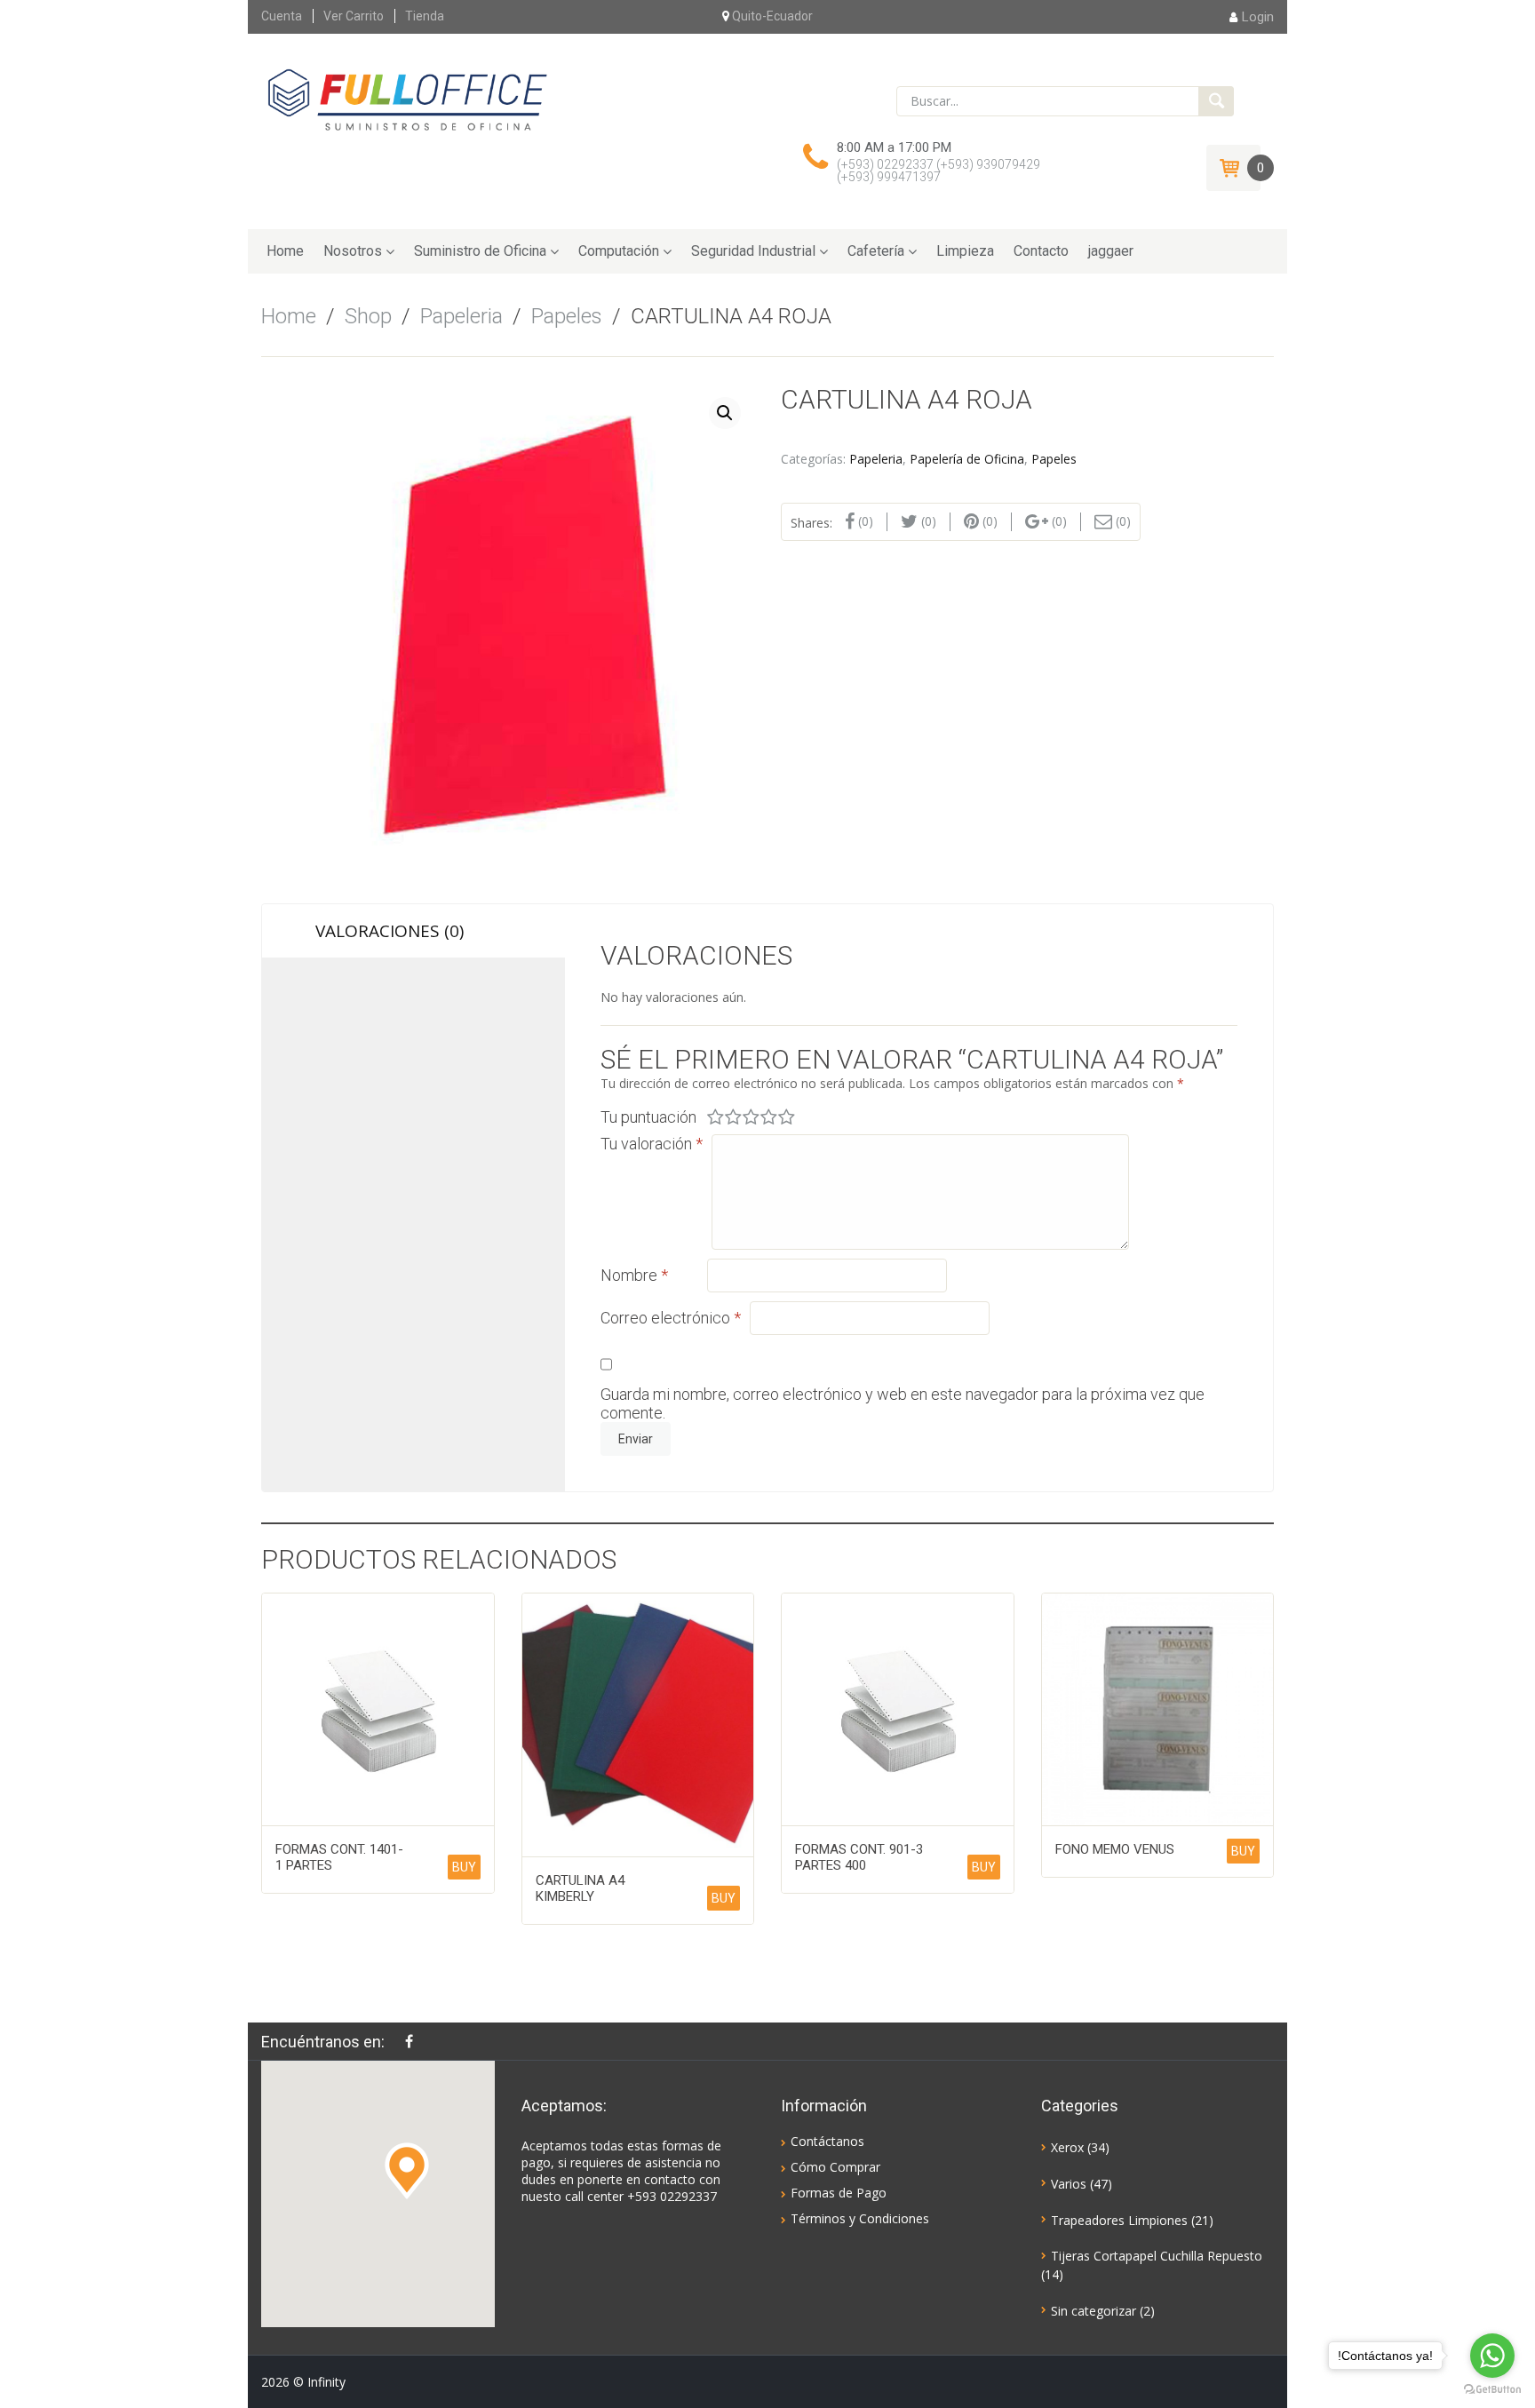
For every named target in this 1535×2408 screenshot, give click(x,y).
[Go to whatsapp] (1492, 2356)
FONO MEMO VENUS (1115, 1849)
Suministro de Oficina (480, 251)
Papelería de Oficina (967, 459)
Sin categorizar (1094, 2311)
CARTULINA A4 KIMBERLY (580, 1888)
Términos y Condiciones (860, 2218)
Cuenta (282, 16)
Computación (619, 251)
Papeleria (461, 316)
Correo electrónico (671, 1318)
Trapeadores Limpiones (1119, 2220)
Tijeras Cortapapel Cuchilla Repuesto (1157, 2256)
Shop (368, 316)
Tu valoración (652, 1144)
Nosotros (353, 251)
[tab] (414, 931)
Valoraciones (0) (390, 931)
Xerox (1067, 2147)
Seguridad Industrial (753, 251)
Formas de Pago (839, 2193)
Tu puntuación (648, 1117)
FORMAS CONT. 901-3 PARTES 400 (859, 1857)
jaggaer (1111, 251)
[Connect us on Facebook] (414, 2041)
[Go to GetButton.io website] (1492, 2390)
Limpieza (965, 251)
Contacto (1041, 251)
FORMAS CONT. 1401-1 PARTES (339, 1857)
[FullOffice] (407, 99)
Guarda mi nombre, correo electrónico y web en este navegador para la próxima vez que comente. (903, 1403)
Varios (1069, 2184)
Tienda (425, 16)
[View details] (378, 1709)
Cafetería (876, 251)
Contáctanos (827, 2141)
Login (1258, 17)
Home (285, 251)
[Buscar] (1216, 101)
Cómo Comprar (835, 2167)
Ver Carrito (354, 16)
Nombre (634, 1275)
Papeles (567, 316)
